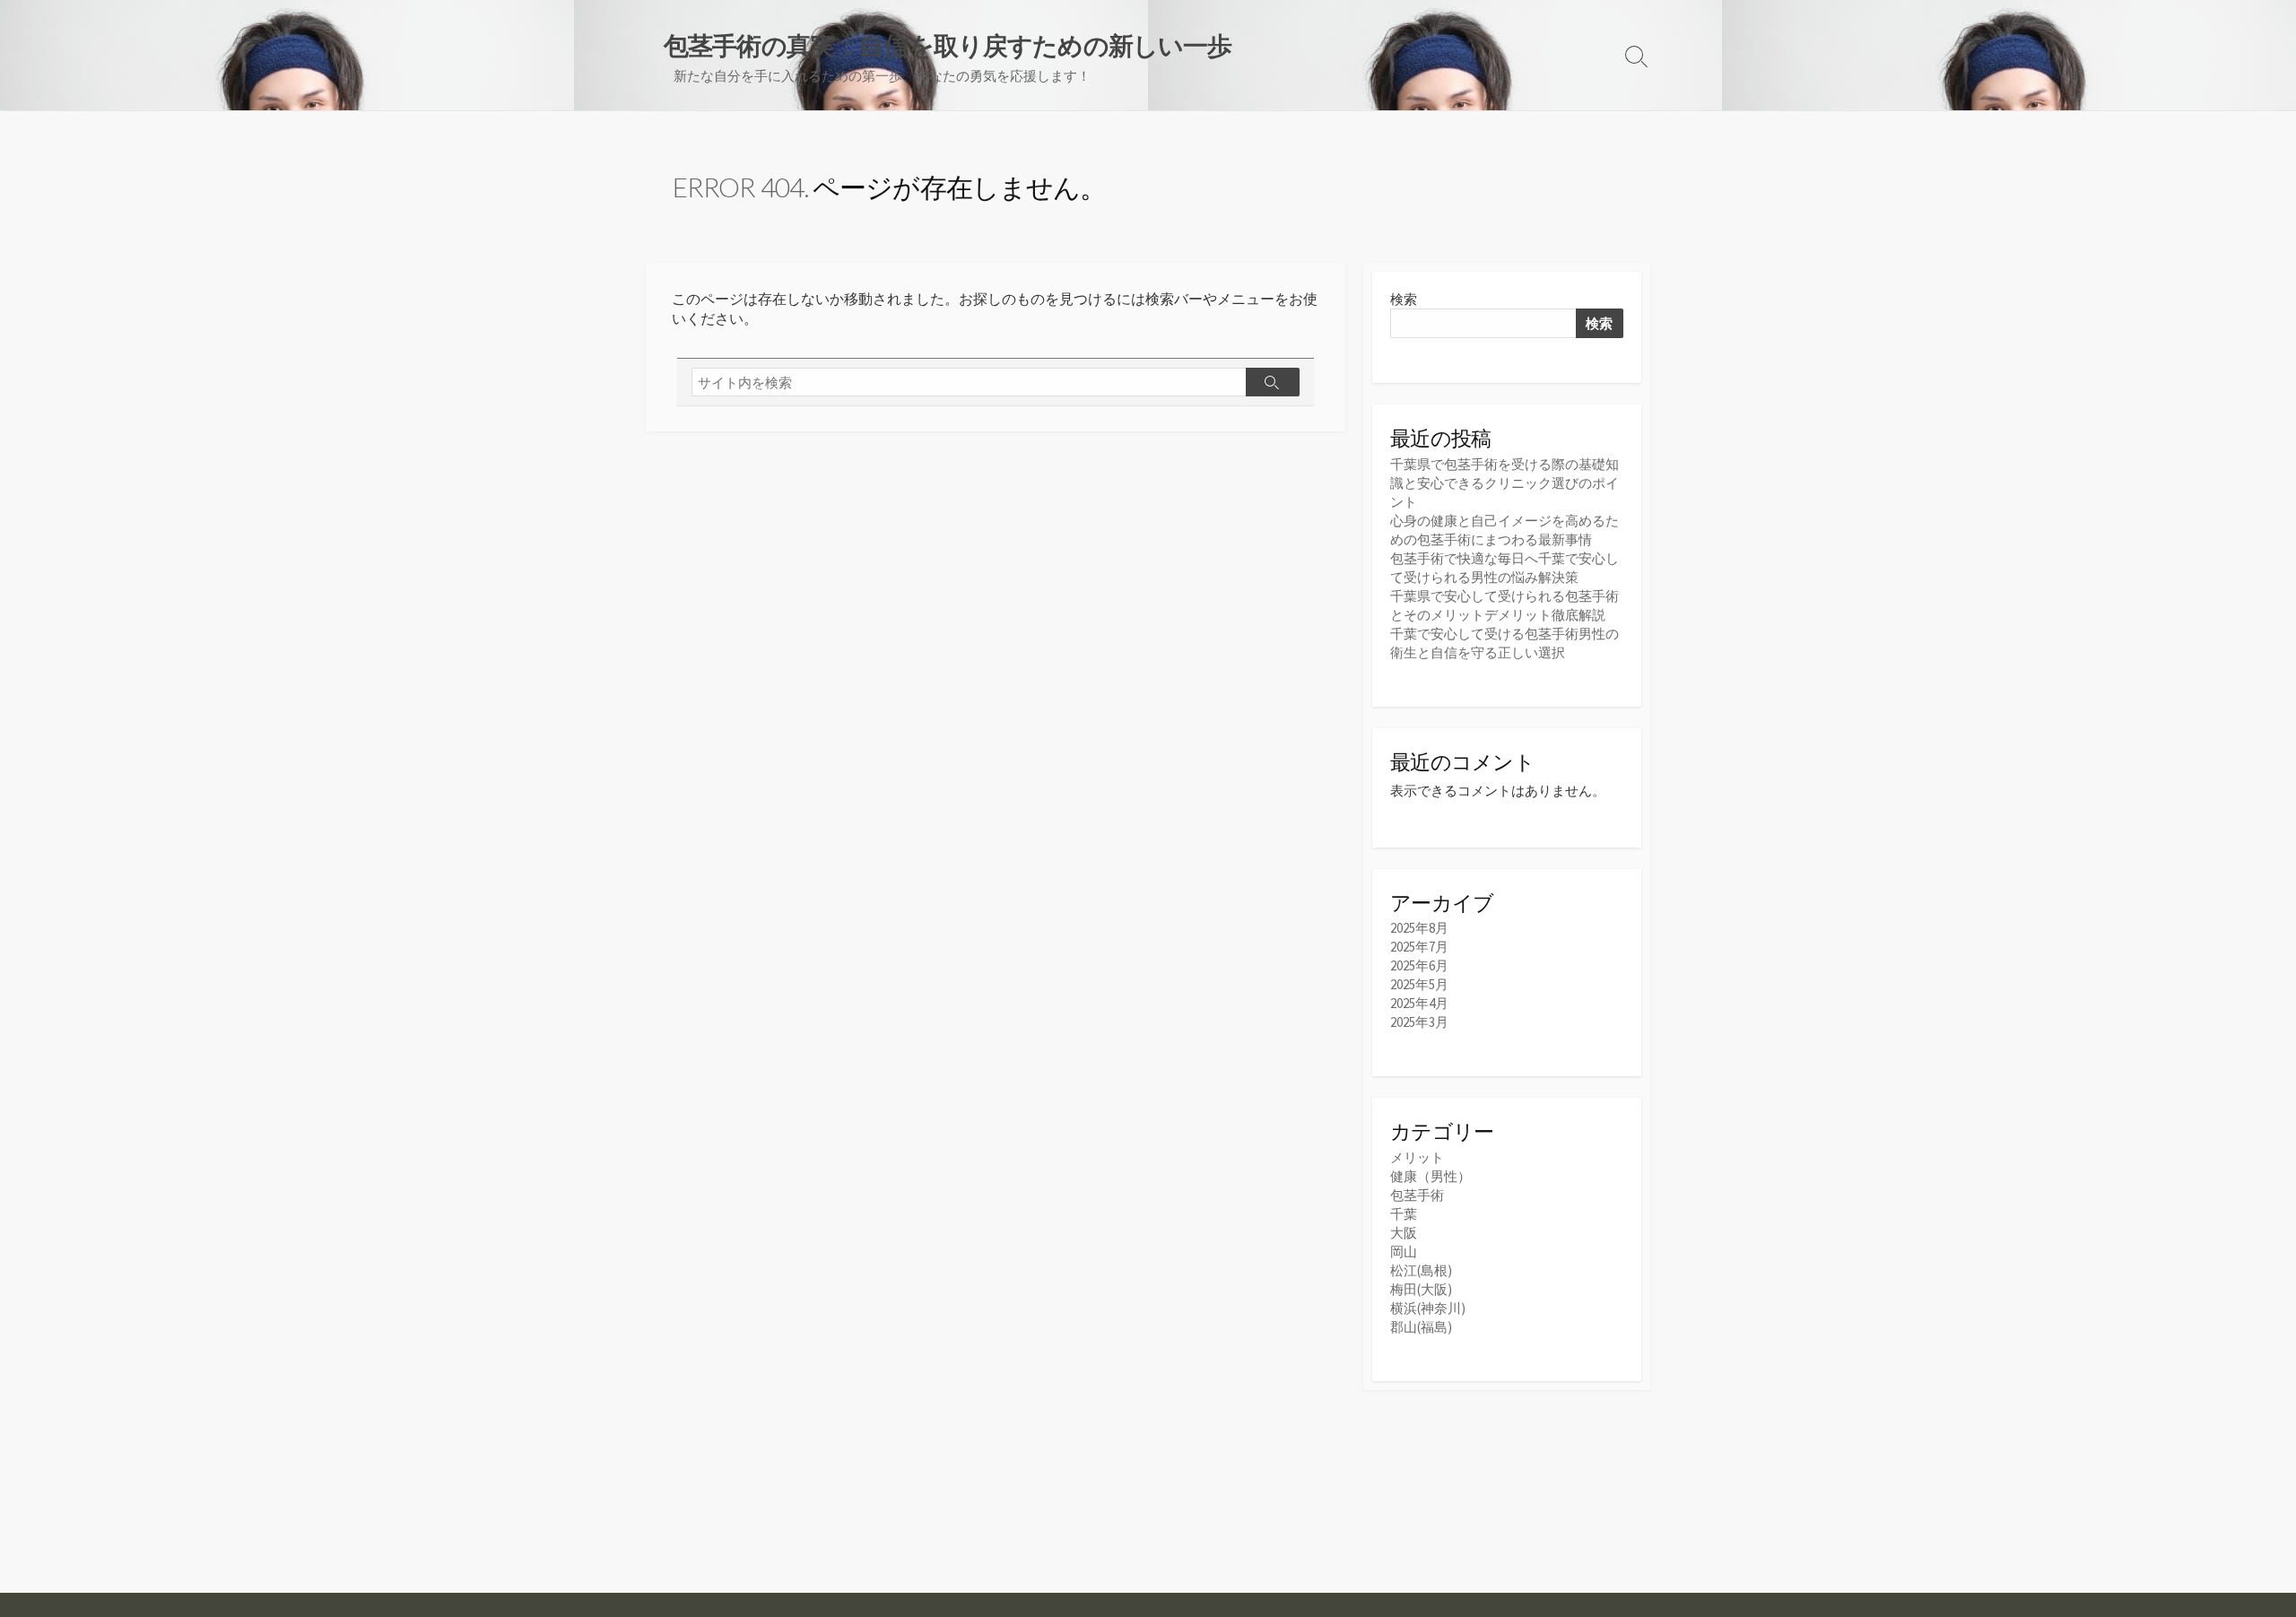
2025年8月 (1419, 928)
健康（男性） (1431, 1176)
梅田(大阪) (1421, 1289)
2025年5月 (1419, 984)
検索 (1404, 299)
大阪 (1404, 1233)
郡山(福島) (1421, 1327)
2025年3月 (1419, 1022)
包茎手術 (1417, 1195)
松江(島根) (1421, 1270)
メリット (1417, 1157)
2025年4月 (1419, 1003)
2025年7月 (1419, 947)
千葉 (1404, 1214)
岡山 (1404, 1252)
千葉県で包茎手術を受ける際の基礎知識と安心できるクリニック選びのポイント (1505, 483)
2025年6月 (1419, 965)
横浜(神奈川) (1428, 1308)
